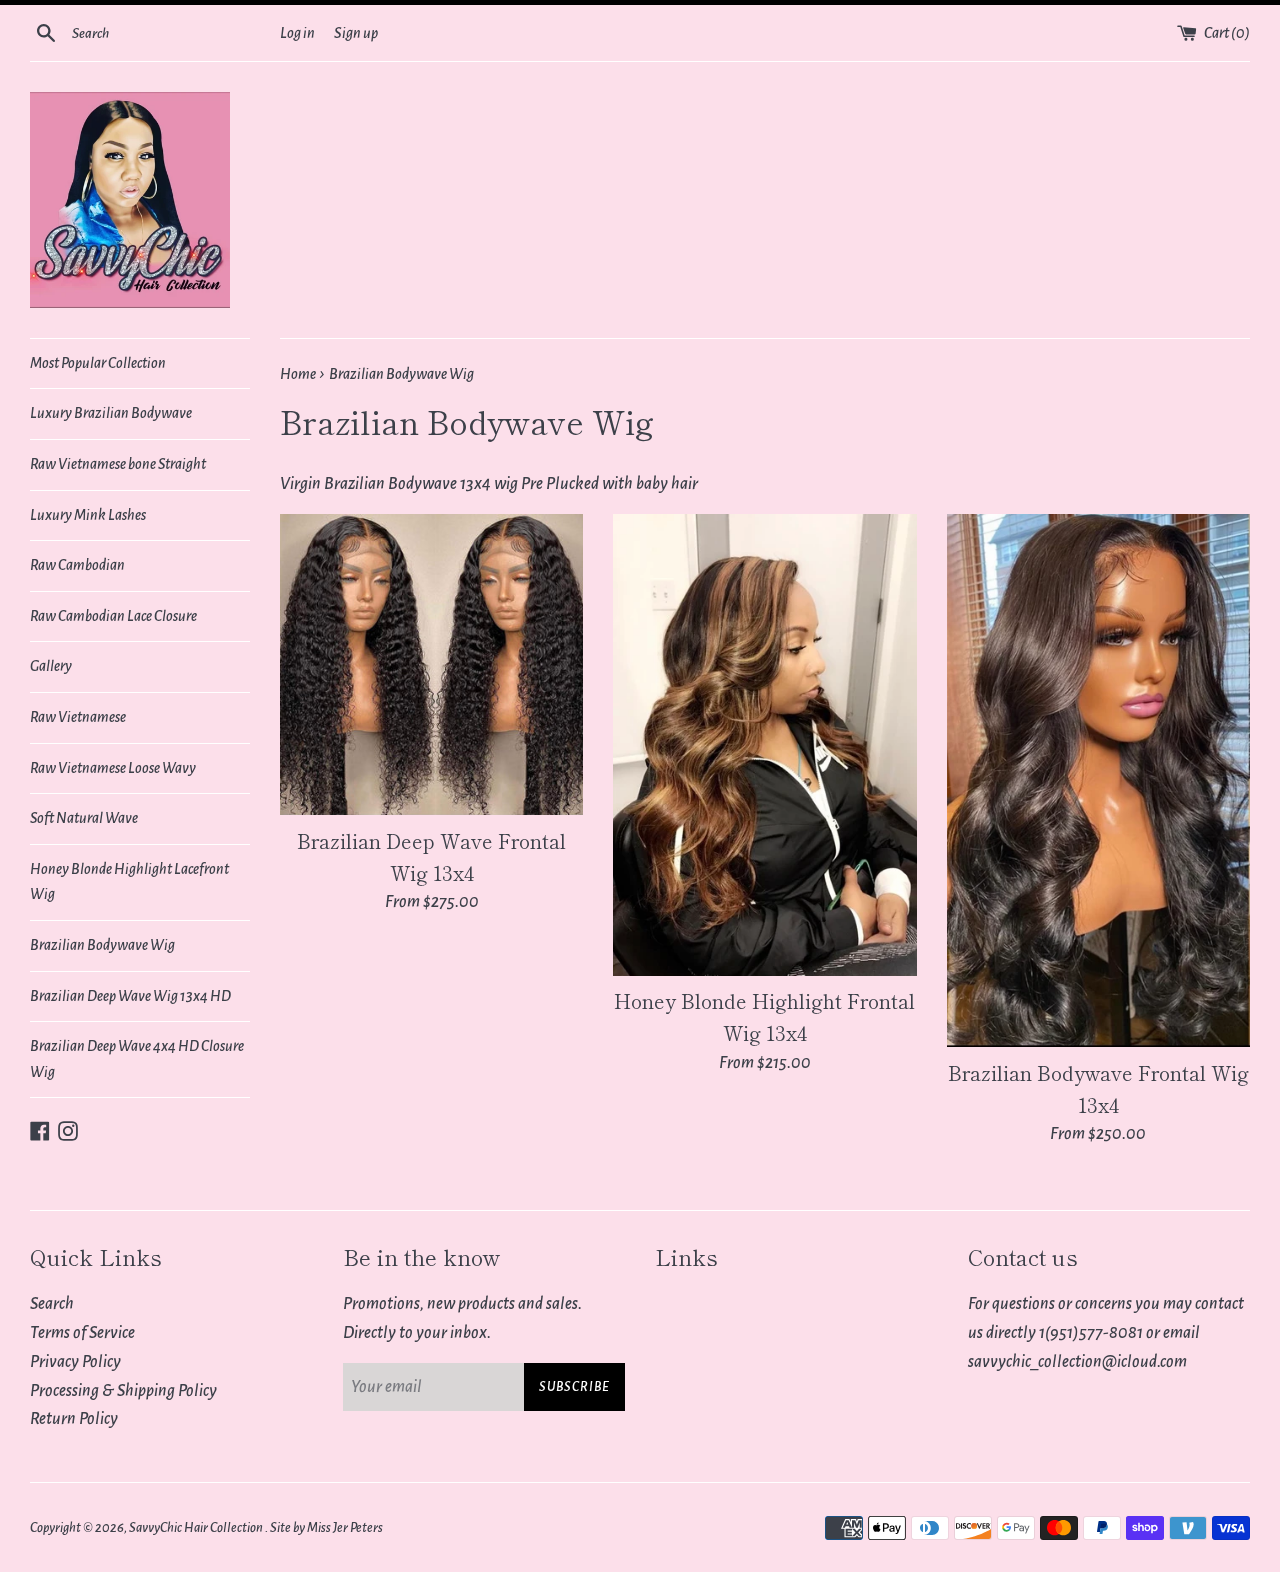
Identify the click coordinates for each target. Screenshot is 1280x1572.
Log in (297, 33)
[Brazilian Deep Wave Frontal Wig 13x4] (431, 664)
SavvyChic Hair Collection (197, 1527)
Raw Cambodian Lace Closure (113, 616)
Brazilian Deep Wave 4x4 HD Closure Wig (137, 1059)
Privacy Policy (75, 1362)
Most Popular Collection (98, 363)
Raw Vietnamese (78, 717)
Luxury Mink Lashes (88, 515)
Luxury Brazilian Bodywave (111, 413)
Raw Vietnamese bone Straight (118, 464)
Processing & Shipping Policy (123, 1391)
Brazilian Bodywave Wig (102, 945)
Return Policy (74, 1419)
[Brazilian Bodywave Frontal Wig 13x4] (1098, 780)
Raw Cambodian (77, 565)
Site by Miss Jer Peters (326, 1527)
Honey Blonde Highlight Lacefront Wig (129, 882)
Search (52, 1304)
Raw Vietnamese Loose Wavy (113, 768)
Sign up (356, 33)
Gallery (51, 666)
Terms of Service (82, 1333)
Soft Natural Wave (84, 818)
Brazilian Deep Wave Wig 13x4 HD (130, 996)
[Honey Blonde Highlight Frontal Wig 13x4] (764, 744)
